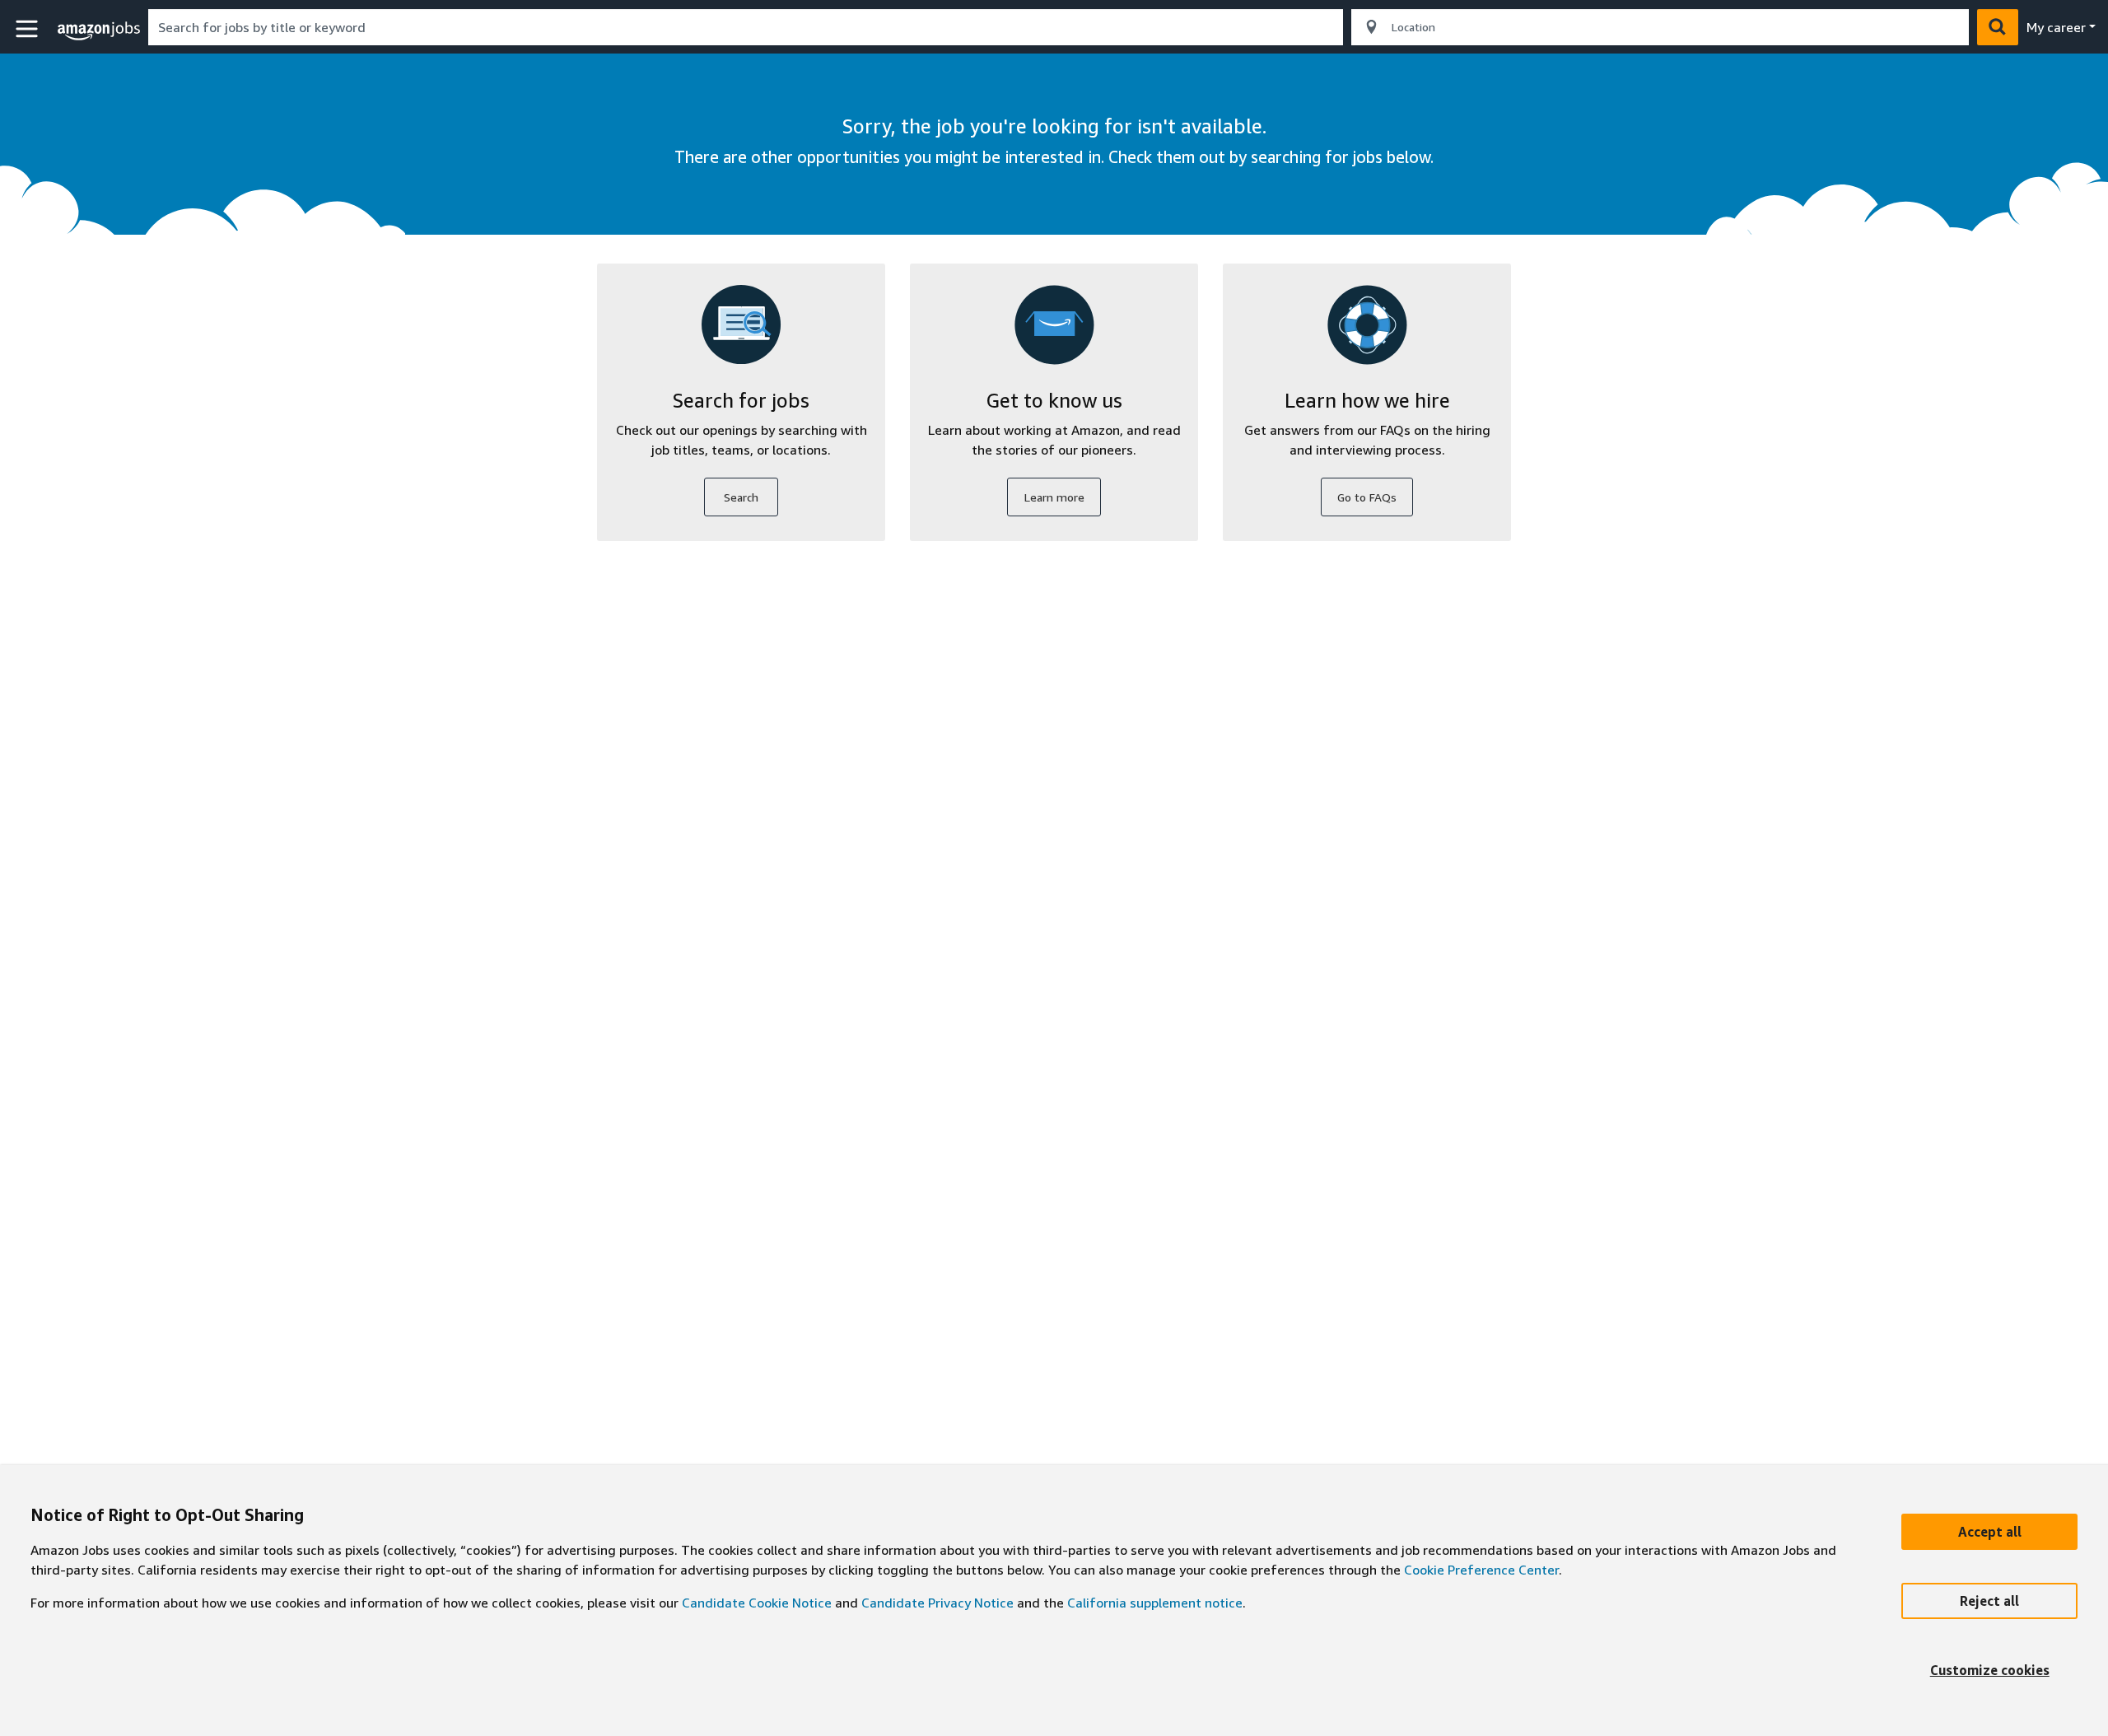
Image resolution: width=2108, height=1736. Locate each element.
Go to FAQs (1367, 497)
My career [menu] (2056, 27)
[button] (29, 29)
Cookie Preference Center (1481, 1570)
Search (741, 497)
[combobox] (746, 27)
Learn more (1054, 497)
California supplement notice (1155, 1603)
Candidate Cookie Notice (757, 1603)
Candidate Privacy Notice (937, 1603)
